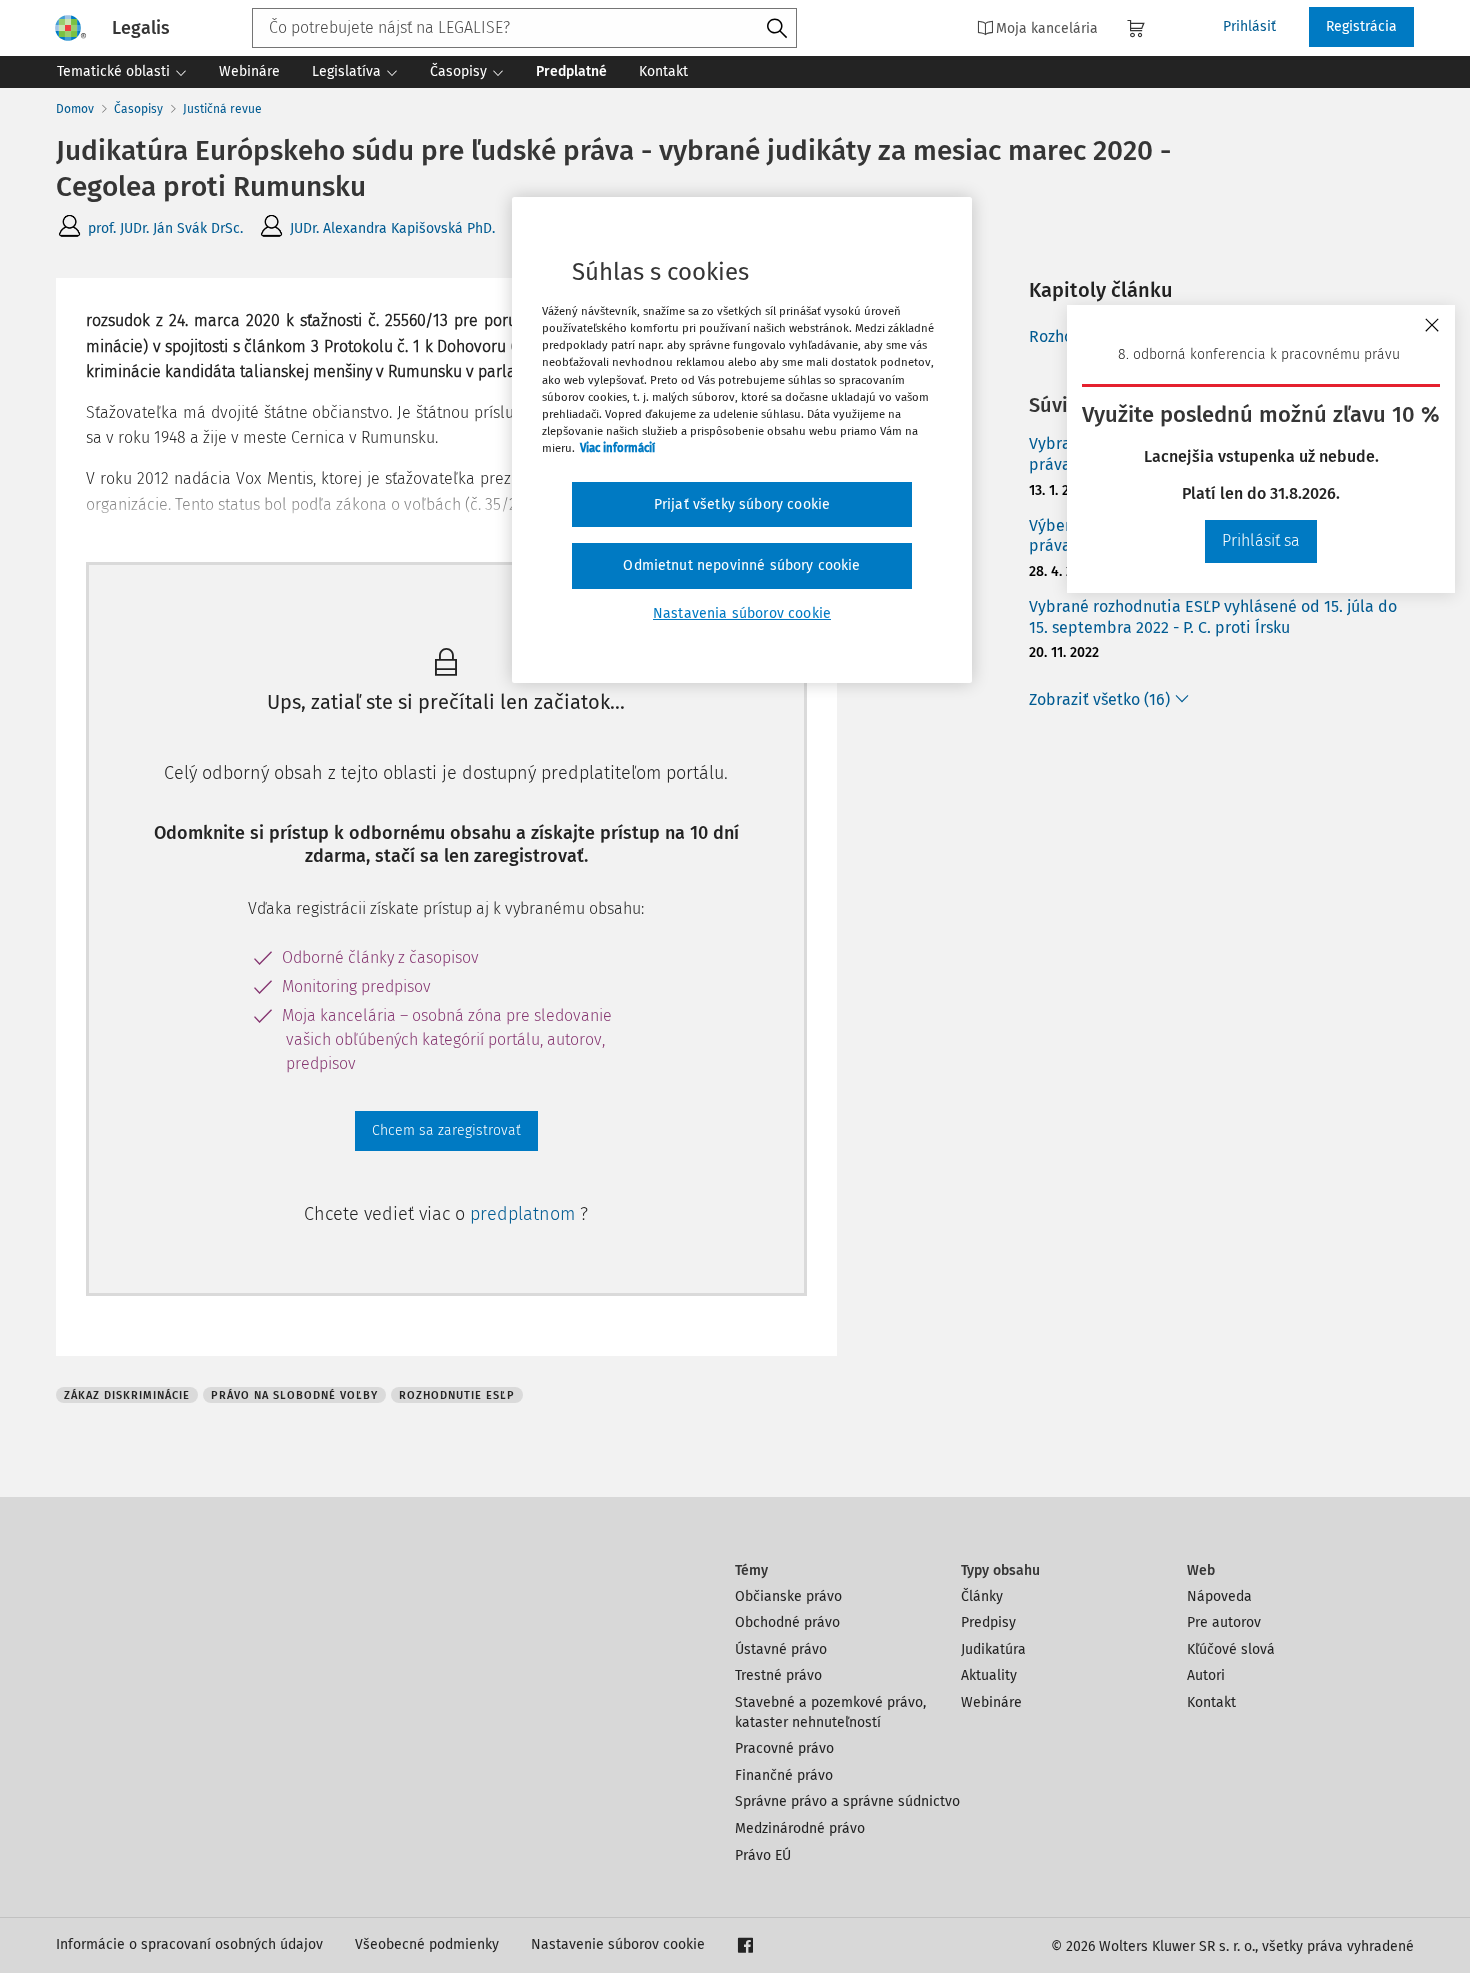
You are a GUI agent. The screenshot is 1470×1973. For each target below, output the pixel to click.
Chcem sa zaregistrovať (446, 1130)
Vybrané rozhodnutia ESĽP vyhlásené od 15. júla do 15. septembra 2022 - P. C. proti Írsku (1213, 617)
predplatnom (525, 1214)
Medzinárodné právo (800, 1828)
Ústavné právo (781, 1649)
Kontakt (1211, 1702)
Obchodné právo (787, 1622)
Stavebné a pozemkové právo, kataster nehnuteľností (830, 1712)
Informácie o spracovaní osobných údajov (189, 1944)
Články (982, 1596)
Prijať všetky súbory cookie (742, 504)
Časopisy (138, 109)
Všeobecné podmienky (427, 1944)
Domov (75, 109)
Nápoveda (1219, 1596)
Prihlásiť (1249, 26)
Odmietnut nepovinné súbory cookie (741, 565)
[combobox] (524, 28)
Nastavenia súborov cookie (742, 613)
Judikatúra (993, 1649)
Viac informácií (617, 448)
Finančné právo (784, 1775)
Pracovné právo (784, 1748)
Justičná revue (222, 109)
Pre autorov (1224, 1622)
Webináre (991, 1702)
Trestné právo (778, 1675)
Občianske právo (788, 1596)
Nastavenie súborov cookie (618, 1944)
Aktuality (989, 1675)
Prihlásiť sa (1261, 540)
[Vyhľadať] (777, 29)
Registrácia (1361, 26)
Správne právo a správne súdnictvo (847, 1801)
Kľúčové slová (1231, 1649)
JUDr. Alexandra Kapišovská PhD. (392, 228)
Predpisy (988, 1622)
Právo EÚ (763, 1855)
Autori (1206, 1675)
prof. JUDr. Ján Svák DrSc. (165, 228)
